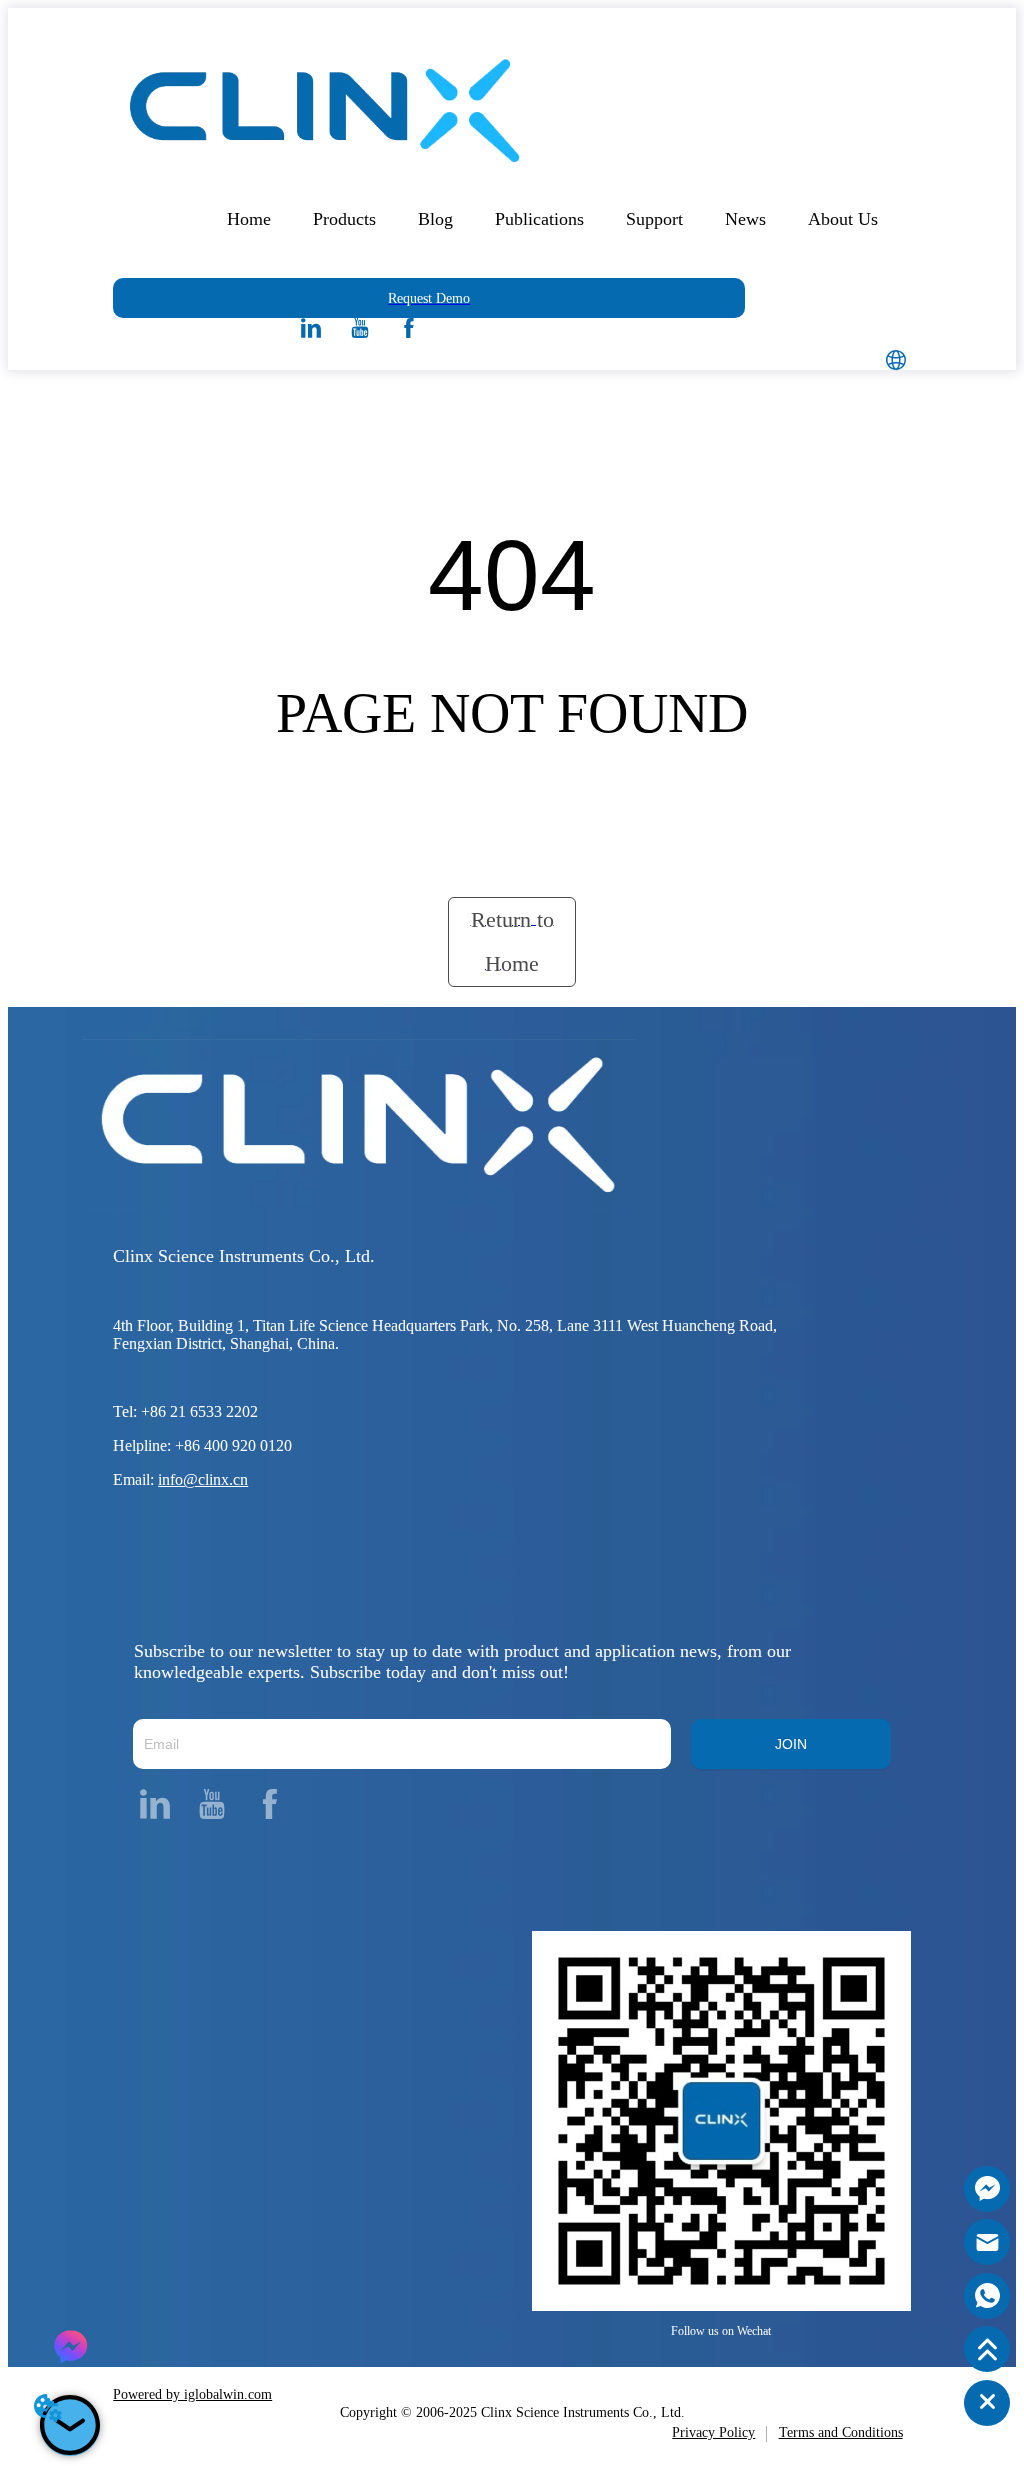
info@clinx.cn (203, 1479)
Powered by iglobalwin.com (192, 2394)
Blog (435, 219)
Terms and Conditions (841, 2432)
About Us (843, 219)
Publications (539, 219)
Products (344, 219)
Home (249, 219)
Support (654, 219)
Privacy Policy (713, 2432)
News (745, 219)
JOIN (791, 1744)
